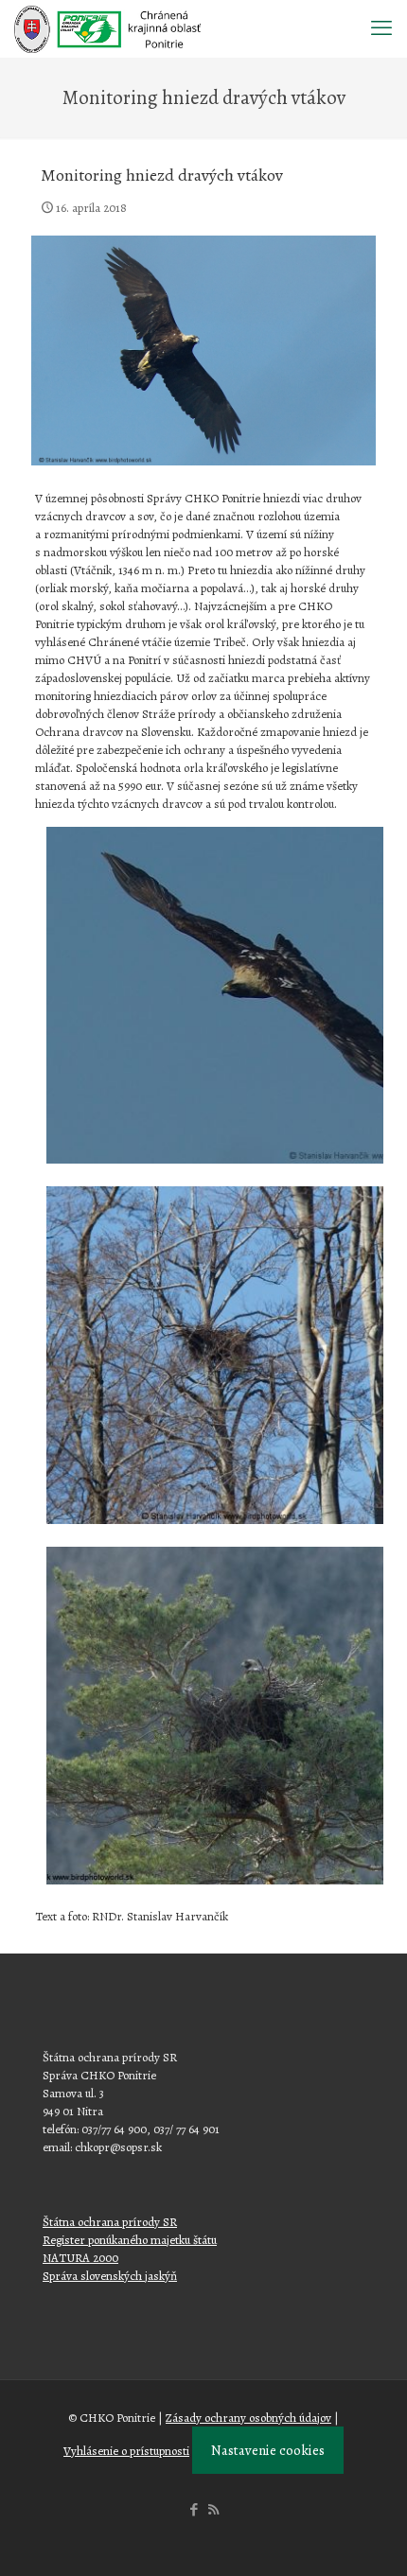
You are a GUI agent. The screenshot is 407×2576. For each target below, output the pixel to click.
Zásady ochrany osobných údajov (248, 2418)
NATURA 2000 (80, 2258)
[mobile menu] (381, 28)
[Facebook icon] (194, 2510)
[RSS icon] (213, 2510)
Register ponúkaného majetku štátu (130, 2240)
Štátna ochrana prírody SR (110, 2222)
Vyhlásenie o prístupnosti (126, 2451)
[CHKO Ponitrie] (107, 28)
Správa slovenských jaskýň (110, 2276)
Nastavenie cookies (268, 2450)
